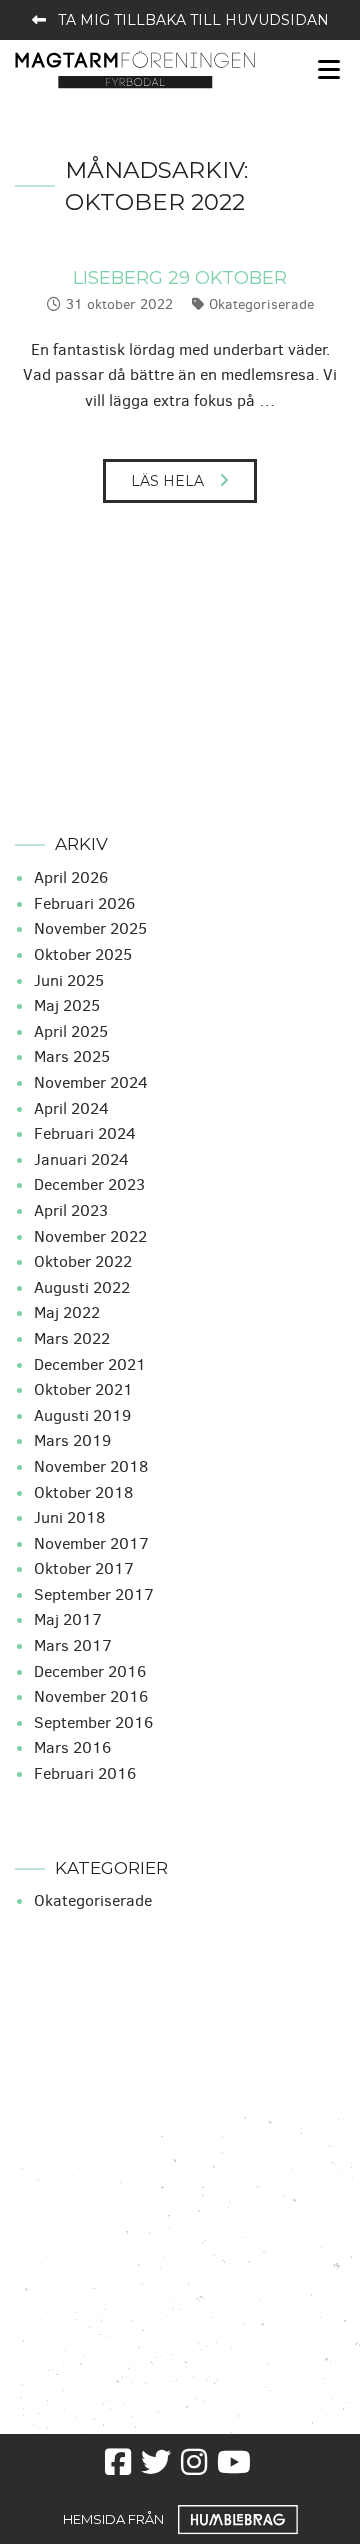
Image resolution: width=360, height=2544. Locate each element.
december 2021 (90, 1364)
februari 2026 (84, 903)
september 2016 (93, 1722)
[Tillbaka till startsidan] (135, 68)
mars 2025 (72, 1056)
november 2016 (91, 1696)
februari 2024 (85, 1133)
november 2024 (91, 1082)
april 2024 (71, 1108)
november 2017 (91, 1543)
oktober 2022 (83, 1261)
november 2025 (90, 928)
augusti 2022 (82, 1287)
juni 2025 (69, 980)
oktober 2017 (84, 1568)
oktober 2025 (83, 954)
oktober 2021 (83, 1389)
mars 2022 (72, 1338)
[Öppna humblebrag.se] (238, 2518)
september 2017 (94, 1594)
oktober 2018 (83, 1492)
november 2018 (91, 1466)
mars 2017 (73, 1645)
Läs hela (167, 481)
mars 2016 (72, 1747)
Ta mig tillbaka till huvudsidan (193, 20)
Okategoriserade (261, 304)
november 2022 (90, 1236)
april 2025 (71, 1031)
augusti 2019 (82, 1415)
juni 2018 (69, 1517)
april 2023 (71, 1210)
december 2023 (89, 1184)
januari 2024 (81, 1159)
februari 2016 (85, 1773)
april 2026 (71, 877)
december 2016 (90, 1671)
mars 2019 (72, 1440)
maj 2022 (67, 1312)
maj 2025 (67, 1005)
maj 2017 (68, 1619)
